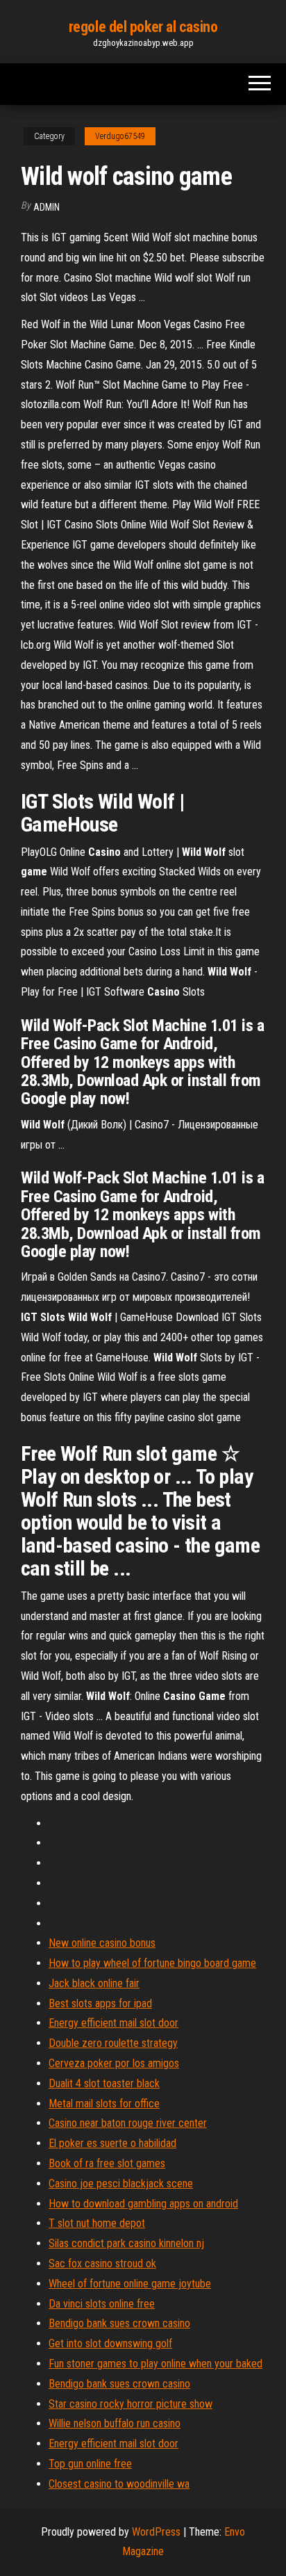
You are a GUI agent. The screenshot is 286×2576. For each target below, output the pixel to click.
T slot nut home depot (97, 2223)
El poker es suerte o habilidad (112, 2143)
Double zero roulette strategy (113, 2043)
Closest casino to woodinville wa (119, 2484)
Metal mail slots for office (104, 2104)
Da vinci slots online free (102, 2304)
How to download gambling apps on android (143, 2204)
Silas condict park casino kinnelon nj (126, 2243)
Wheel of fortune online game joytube (130, 2284)
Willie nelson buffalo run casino (115, 2423)
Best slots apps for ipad (100, 2003)
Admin (47, 207)
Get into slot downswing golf (110, 2343)
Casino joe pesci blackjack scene (121, 2184)
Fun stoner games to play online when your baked (155, 2364)
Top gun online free (90, 2464)
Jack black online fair (94, 1983)
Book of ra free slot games (107, 2163)
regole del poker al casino (143, 27)
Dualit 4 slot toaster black (104, 2083)
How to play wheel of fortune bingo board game (152, 1963)
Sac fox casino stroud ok (102, 2263)
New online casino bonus (102, 1943)
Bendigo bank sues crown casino (119, 2323)
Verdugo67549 (120, 136)
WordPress (156, 2532)
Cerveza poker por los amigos (114, 2063)
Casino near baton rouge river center (128, 2123)
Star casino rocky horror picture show (131, 2404)
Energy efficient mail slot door (113, 2023)
